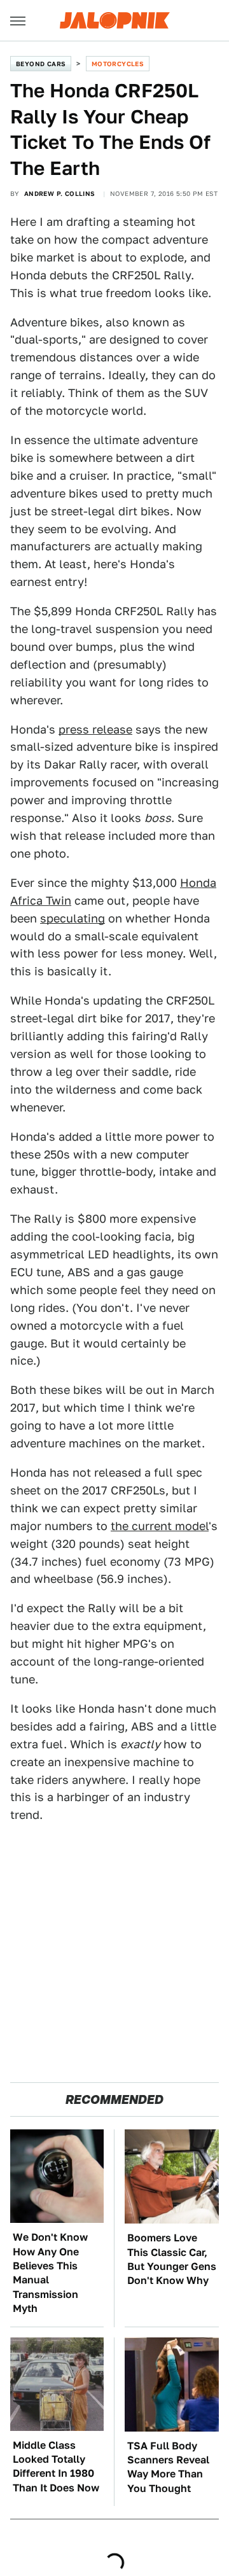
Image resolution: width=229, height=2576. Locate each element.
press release (95, 729)
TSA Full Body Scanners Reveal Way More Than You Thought (168, 2467)
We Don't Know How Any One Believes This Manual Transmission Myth (50, 2273)
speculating (73, 918)
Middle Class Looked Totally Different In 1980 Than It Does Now (56, 2467)
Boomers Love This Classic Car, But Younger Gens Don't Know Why (172, 2259)
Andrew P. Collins (60, 193)
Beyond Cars (41, 64)
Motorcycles (118, 64)
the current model (160, 1526)
